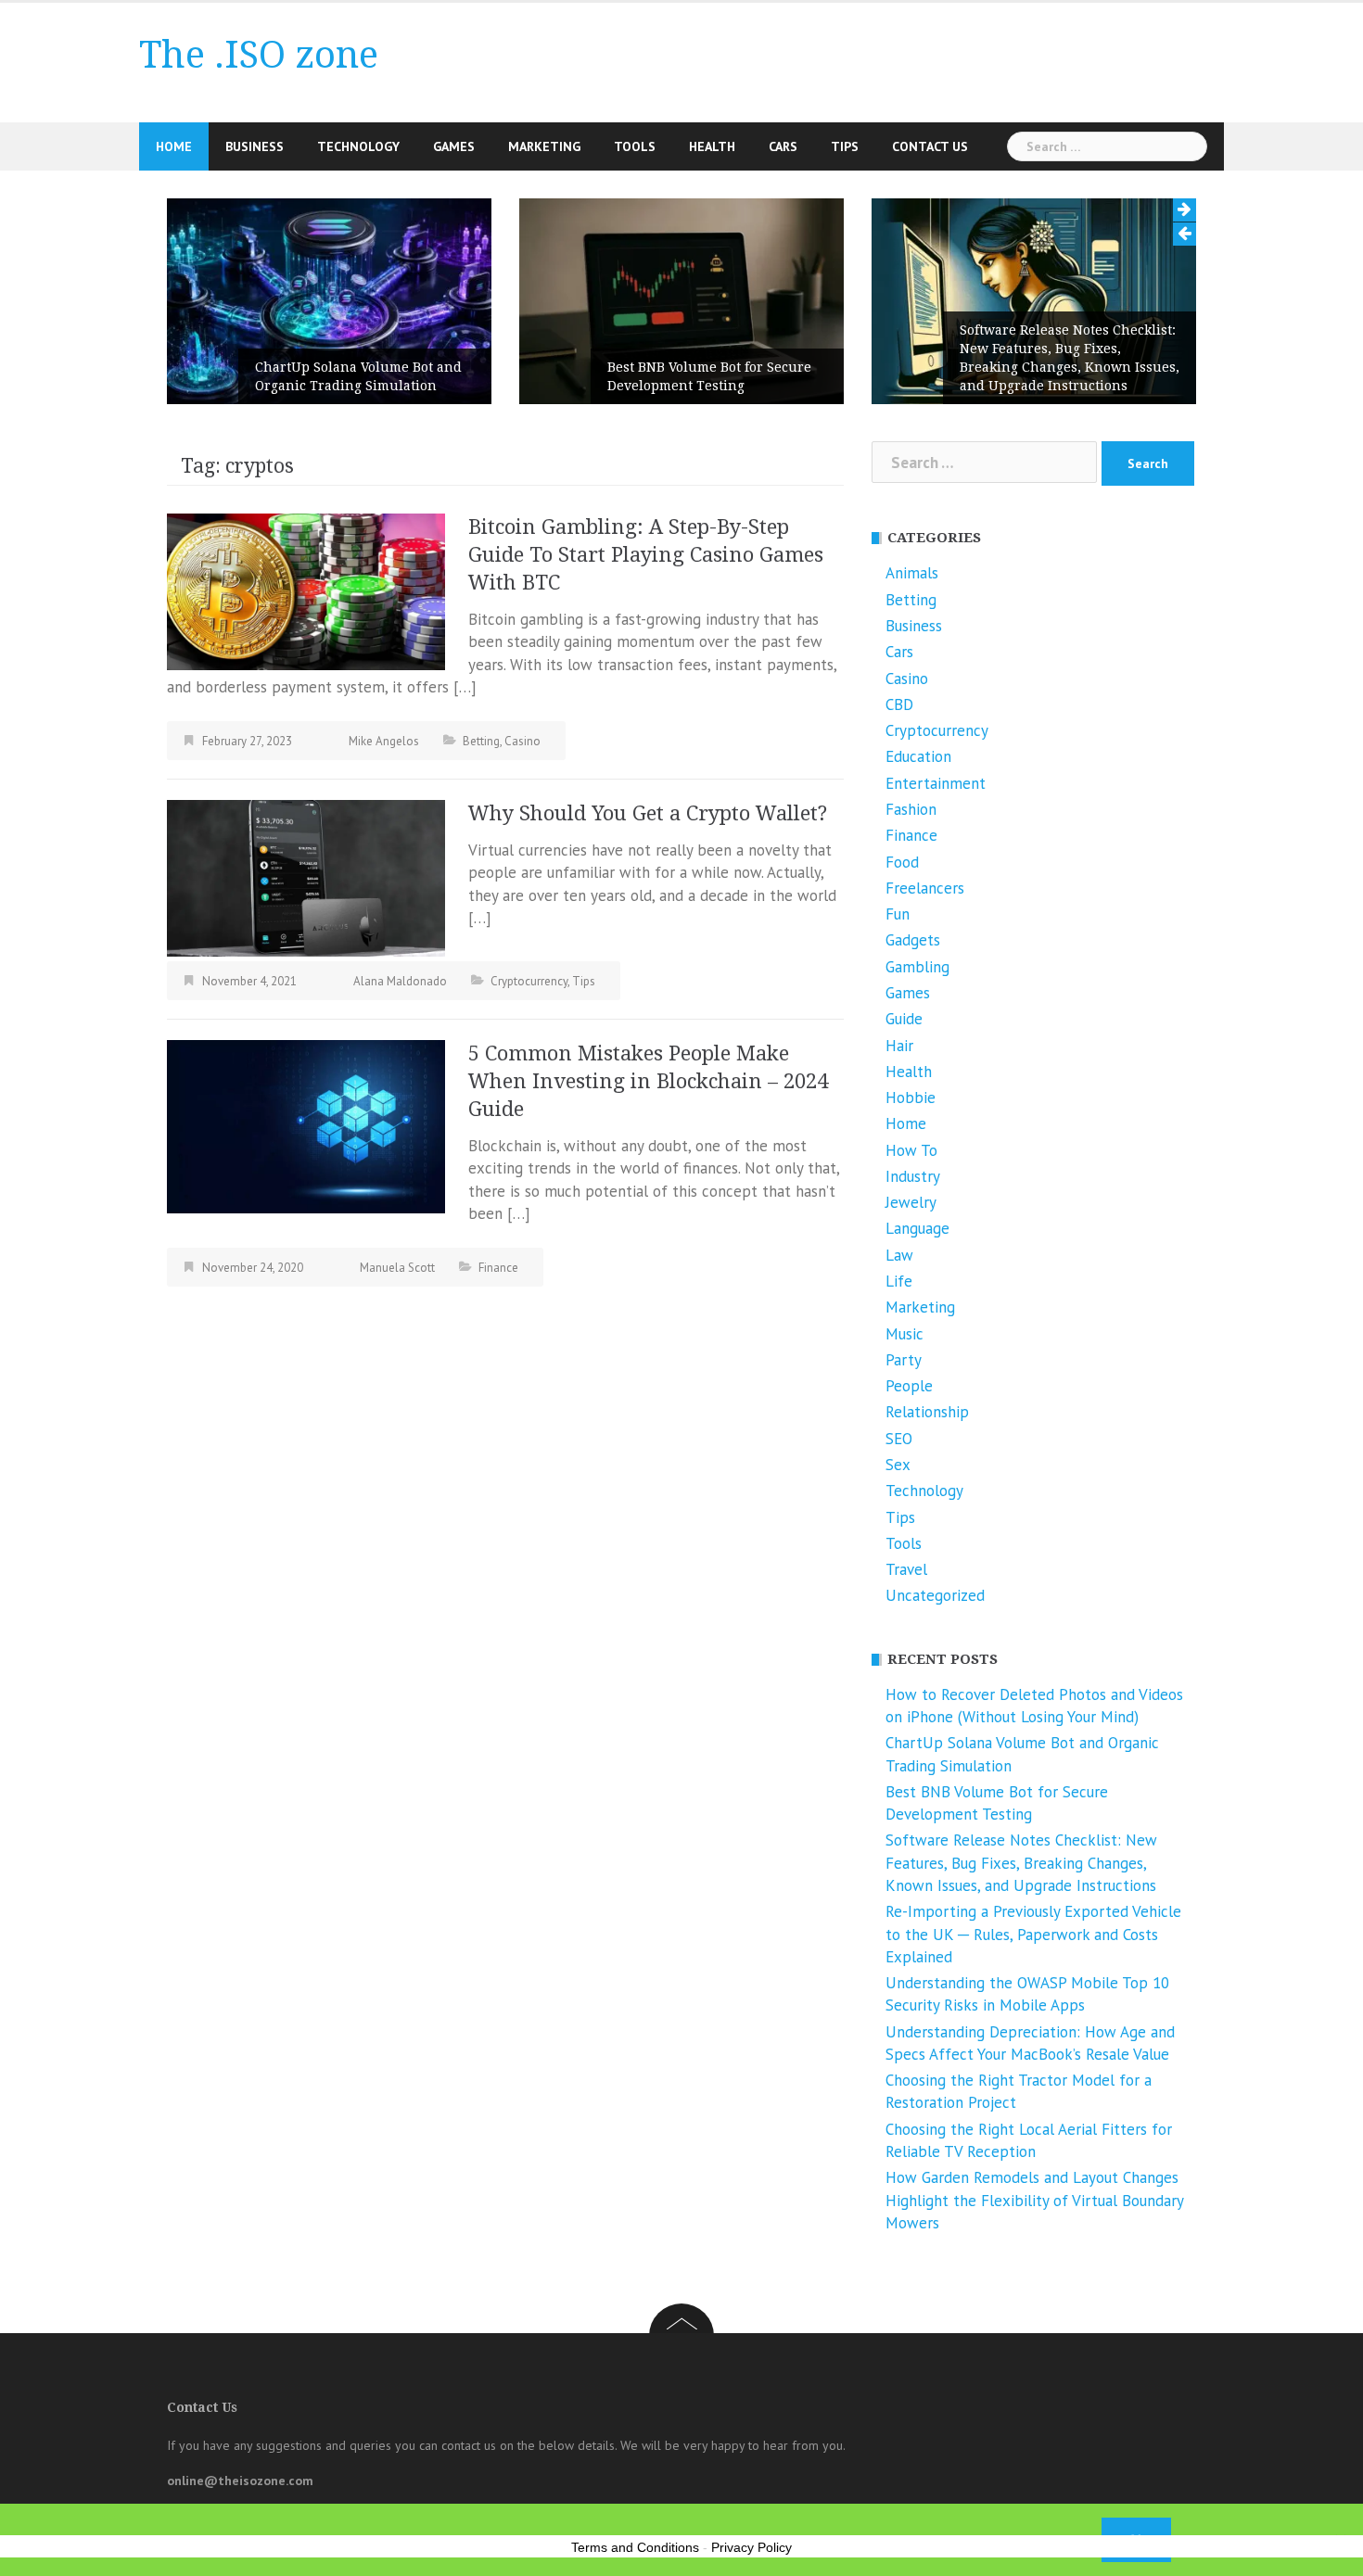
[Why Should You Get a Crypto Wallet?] (306, 877)
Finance (498, 1268)
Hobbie (911, 1098)
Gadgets (913, 940)
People (909, 1386)
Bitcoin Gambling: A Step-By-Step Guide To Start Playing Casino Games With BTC (646, 555)
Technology (358, 146)
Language (917, 1228)
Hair (899, 1046)
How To (911, 1150)
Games (454, 146)
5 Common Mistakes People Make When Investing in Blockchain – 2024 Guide (648, 1081)
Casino (522, 741)
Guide (904, 1019)
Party (904, 1360)
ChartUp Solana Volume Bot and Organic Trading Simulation (358, 376)
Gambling (917, 967)
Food (902, 862)
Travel (906, 1569)
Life (899, 1281)
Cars (783, 146)
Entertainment (936, 783)
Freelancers (925, 888)
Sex (898, 1465)
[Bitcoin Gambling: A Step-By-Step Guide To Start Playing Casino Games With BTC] (306, 590)
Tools (635, 146)
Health (712, 146)
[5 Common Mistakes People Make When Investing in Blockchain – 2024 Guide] (306, 1125)
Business (255, 146)
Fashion (911, 809)
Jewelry (911, 1202)
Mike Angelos (384, 741)
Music (904, 1334)
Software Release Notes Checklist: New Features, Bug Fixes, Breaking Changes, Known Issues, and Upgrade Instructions (1070, 358)
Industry (913, 1176)
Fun (898, 914)
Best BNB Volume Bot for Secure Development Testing (709, 376)
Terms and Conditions (635, 2547)
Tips (845, 146)
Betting (481, 741)
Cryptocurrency (529, 981)
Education (918, 756)
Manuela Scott (397, 1268)
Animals (912, 573)
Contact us (930, 146)
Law (899, 1255)
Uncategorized (935, 1595)
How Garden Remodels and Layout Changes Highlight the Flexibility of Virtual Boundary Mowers (1034, 2200)
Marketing (544, 146)
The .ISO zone (259, 55)
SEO (899, 1439)
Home (174, 146)
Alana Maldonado (400, 981)
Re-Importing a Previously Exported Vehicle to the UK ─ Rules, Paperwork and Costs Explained (1033, 1934)
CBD (899, 704)
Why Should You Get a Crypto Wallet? (648, 813)
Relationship (927, 1412)
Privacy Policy (752, 2547)
